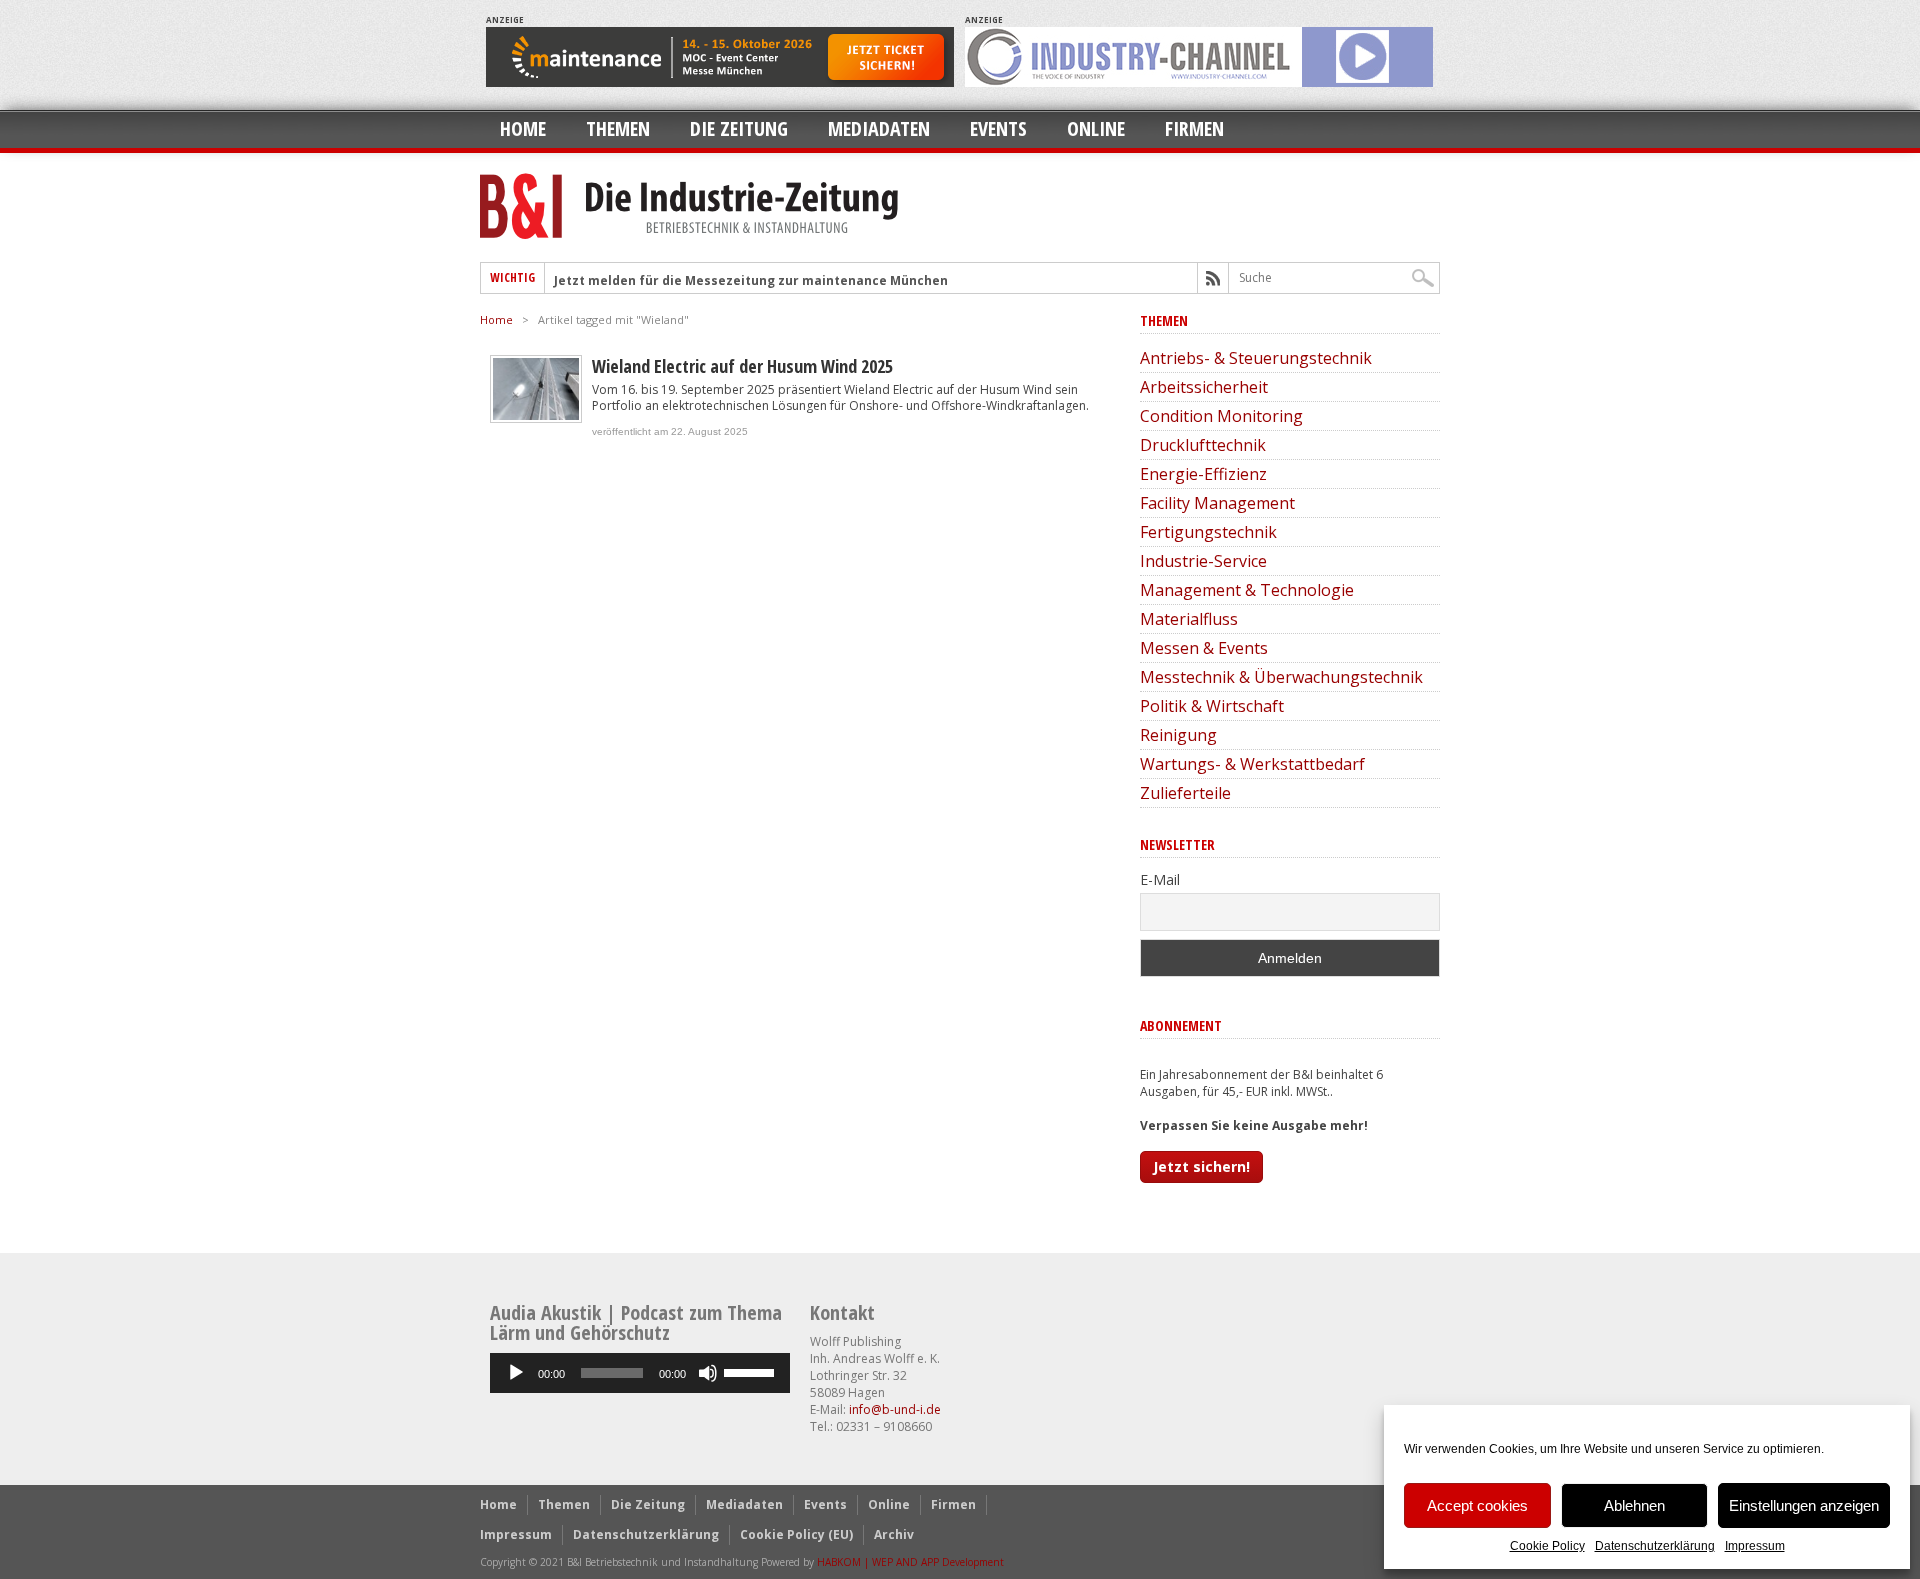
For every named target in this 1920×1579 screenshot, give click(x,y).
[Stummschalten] (708, 1373)
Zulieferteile (1185, 793)
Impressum (1755, 1546)
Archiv (894, 1534)
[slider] (752, 1371)
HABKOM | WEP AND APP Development (910, 1562)
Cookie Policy (1547, 1546)
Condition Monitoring (1221, 416)
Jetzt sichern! (1201, 1166)
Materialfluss (1189, 619)
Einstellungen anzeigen (1804, 1505)
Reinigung (1178, 735)
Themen (618, 128)
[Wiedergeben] (516, 1373)
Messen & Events (1204, 648)
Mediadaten (879, 128)
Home (523, 128)
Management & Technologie (1247, 590)
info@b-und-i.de (895, 1409)
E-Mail (1160, 879)
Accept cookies (1477, 1505)
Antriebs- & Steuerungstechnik (1256, 358)
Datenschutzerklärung (1655, 1546)
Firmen (1194, 128)
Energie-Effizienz (1203, 474)
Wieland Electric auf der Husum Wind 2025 (742, 366)
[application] (640, 1373)
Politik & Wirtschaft (1212, 706)
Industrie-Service (1203, 561)
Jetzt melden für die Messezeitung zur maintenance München (751, 280)
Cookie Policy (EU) (796, 1534)
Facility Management (1217, 503)
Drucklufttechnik (1203, 445)
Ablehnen (1634, 1505)
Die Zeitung (739, 128)
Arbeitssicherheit (1204, 387)
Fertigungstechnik (1208, 532)
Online (1096, 128)
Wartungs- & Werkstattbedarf (1252, 764)
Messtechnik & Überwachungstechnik (1281, 677)
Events (998, 128)
